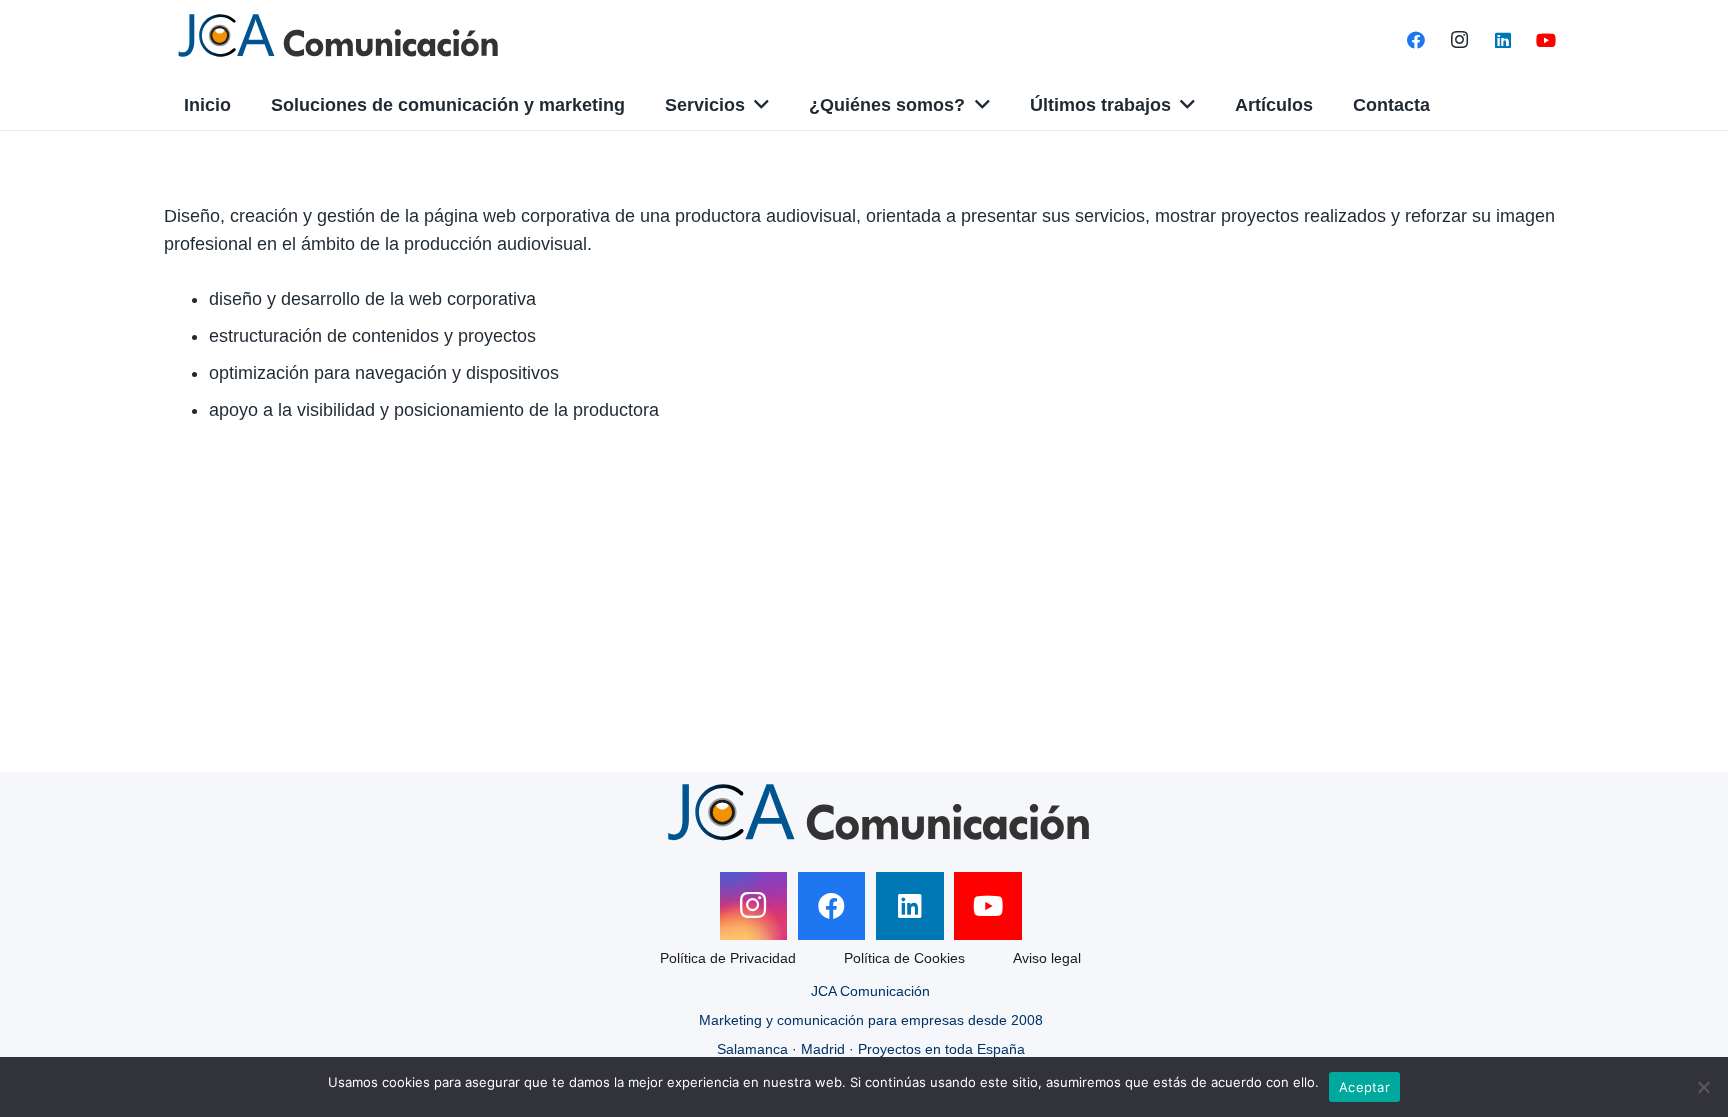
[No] (1703, 1087)
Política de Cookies (904, 958)
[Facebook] (1416, 40)
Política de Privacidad (728, 958)
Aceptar (1364, 1087)
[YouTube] (1546, 40)
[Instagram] (1460, 40)
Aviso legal (1047, 958)
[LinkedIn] (1503, 40)
